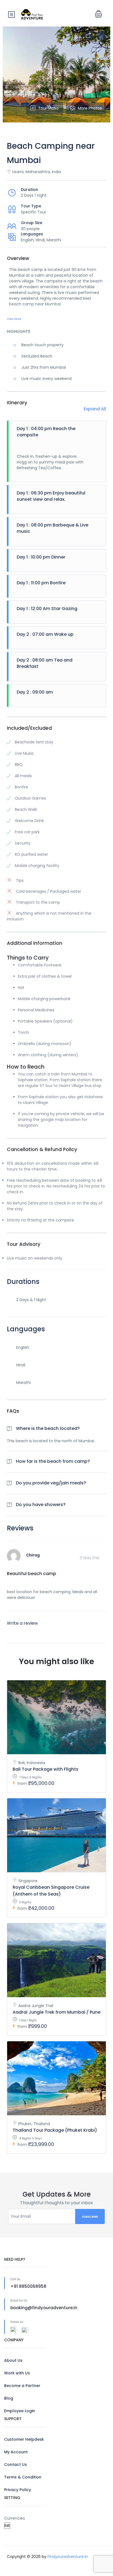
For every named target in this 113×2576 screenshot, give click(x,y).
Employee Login (20, 2411)
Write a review (22, 1623)
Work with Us (17, 2373)
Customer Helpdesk (24, 2439)
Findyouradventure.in (68, 2557)
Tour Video (48, 108)
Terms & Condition (23, 2477)
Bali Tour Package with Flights (46, 1769)
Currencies (15, 2518)
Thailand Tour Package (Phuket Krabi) (55, 2130)
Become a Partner (22, 2386)
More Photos (90, 108)
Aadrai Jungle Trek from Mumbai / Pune (56, 2012)
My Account (16, 2452)
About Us (13, 2360)
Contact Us (15, 2465)
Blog (9, 2398)
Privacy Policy (18, 2490)
